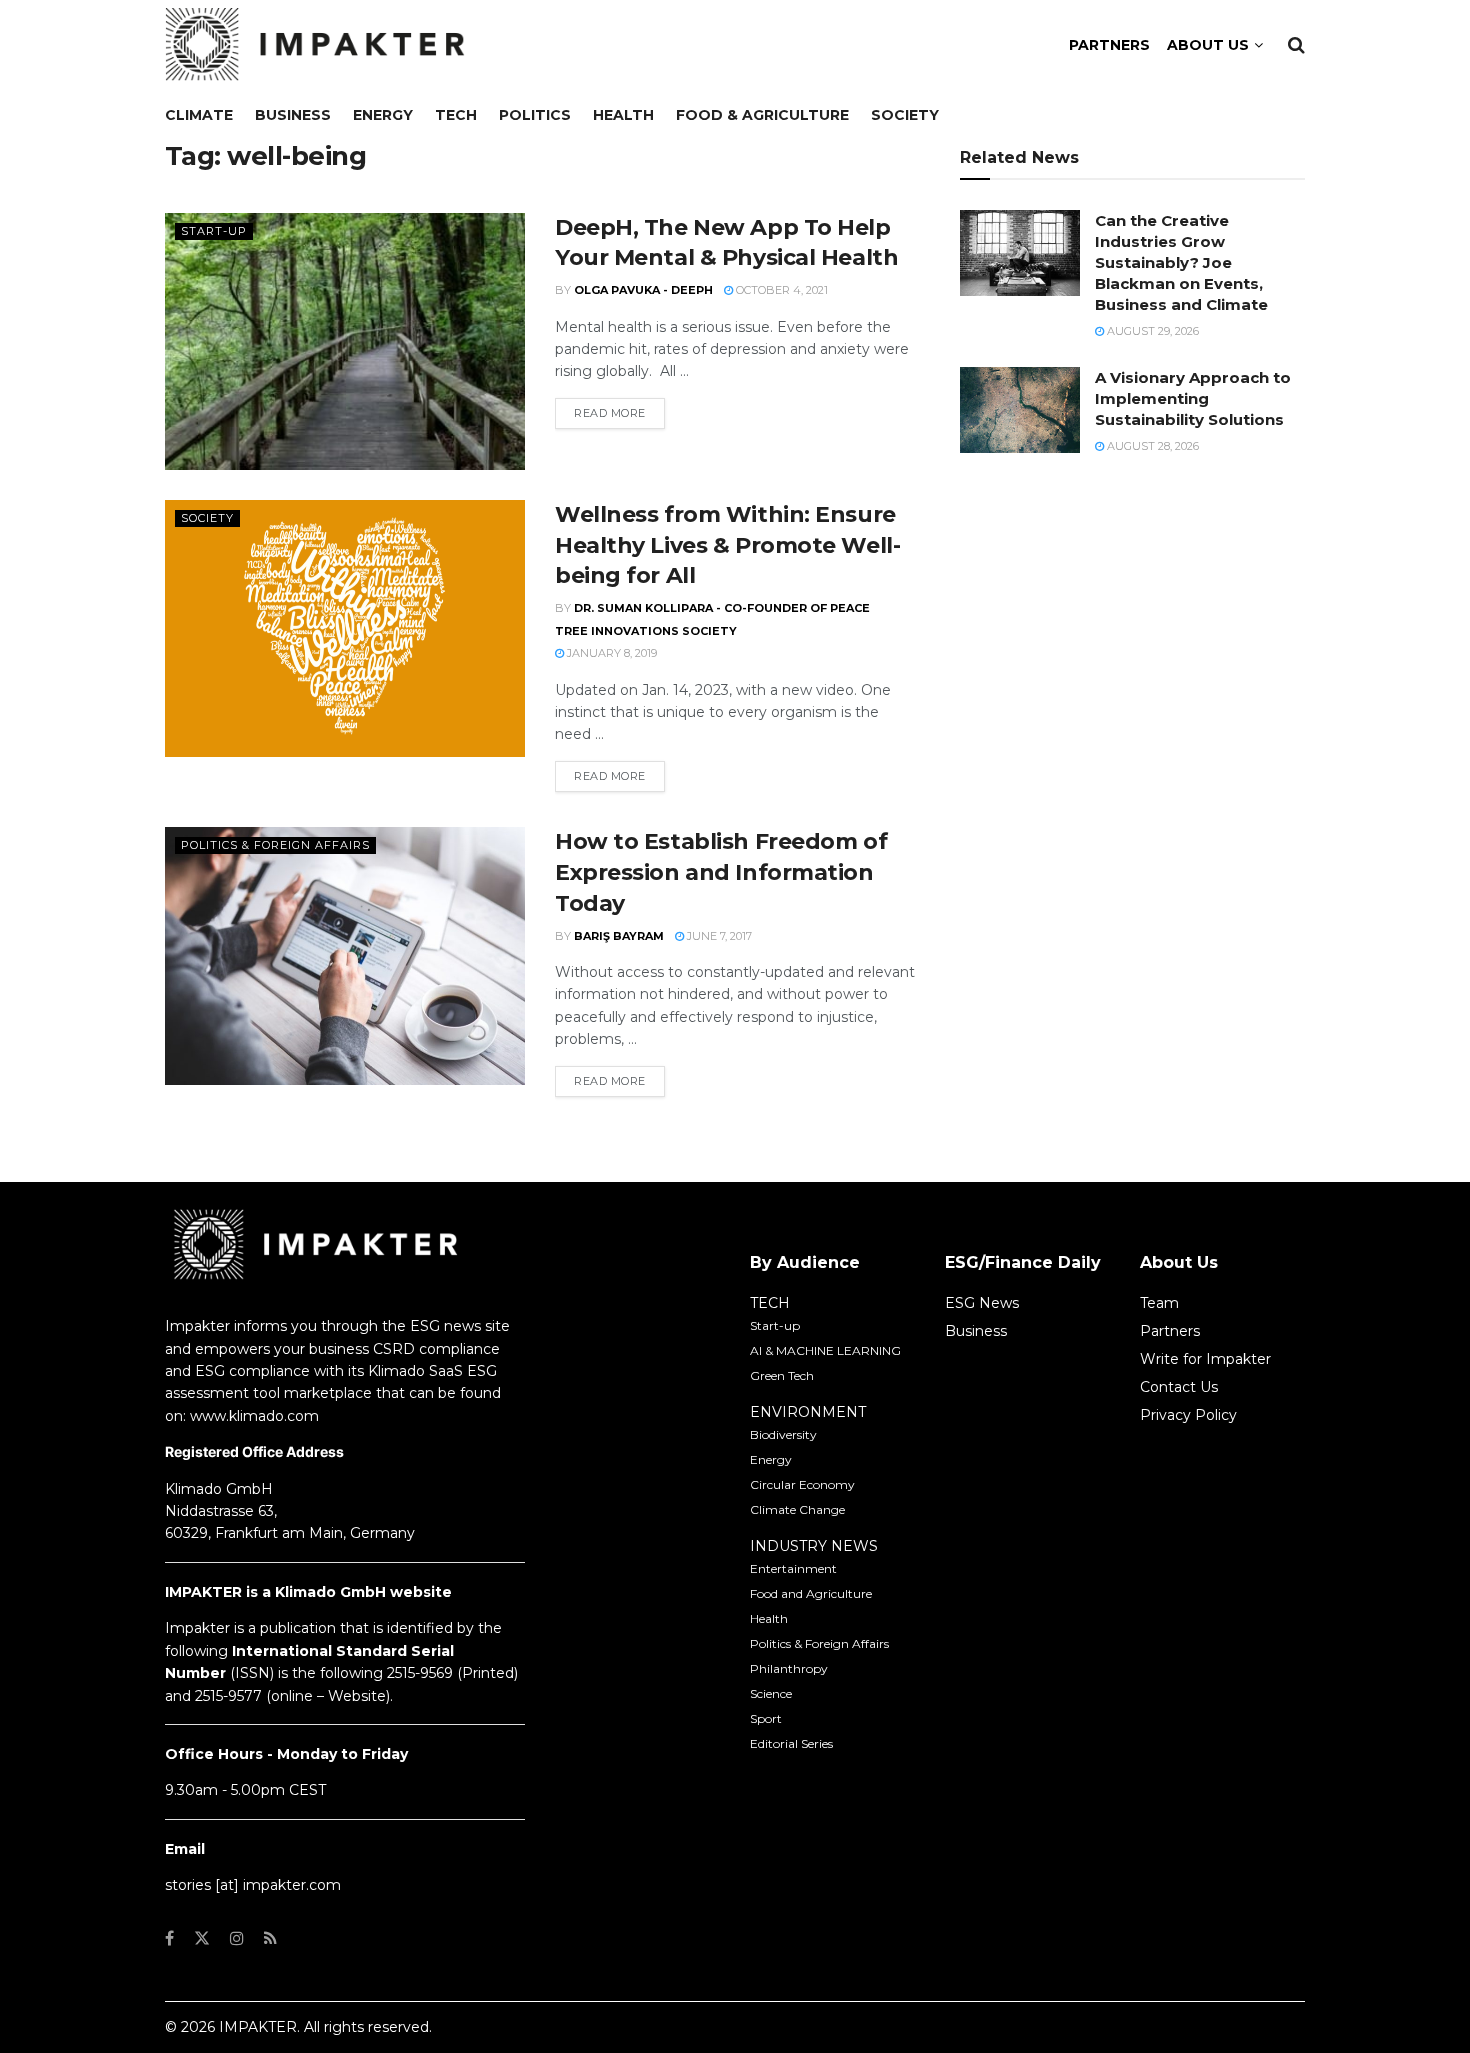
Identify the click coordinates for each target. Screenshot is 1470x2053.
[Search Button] (1296, 45)
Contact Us (1179, 1387)
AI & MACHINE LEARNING (825, 1350)
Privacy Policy (1188, 1415)
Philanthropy (789, 1668)
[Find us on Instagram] (237, 1938)
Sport (766, 1718)
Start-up (214, 231)
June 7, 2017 (718, 936)
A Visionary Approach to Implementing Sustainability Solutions (1193, 398)
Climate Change (797, 1509)
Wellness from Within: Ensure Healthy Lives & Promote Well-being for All (727, 545)
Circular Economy (802, 1484)
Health (623, 115)
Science (771, 1693)
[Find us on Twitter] (202, 1938)
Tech (456, 115)
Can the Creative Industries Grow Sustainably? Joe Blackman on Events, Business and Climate (1181, 262)
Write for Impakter (1205, 1359)
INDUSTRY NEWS (814, 1546)
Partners (1170, 1331)
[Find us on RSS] (270, 1938)
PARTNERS (1109, 45)
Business (293, 115)
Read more (619, 412)
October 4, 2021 (780, 290)
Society (905, 115)
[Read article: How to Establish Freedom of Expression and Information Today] (345, 955)
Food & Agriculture (762, 115)
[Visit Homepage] (315, 45)
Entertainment (793, 1568)
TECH (770, 1303)
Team (1159, 1303)
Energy (383, 115)
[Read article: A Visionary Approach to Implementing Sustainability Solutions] (1020, 410)
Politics (535, 115)
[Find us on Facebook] (169, 1938)
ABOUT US (1208, 45)
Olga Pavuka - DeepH (643, 290)
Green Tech (782, 1375)
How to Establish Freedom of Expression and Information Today (721, 872)
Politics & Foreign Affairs (275, 845)
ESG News (982, 1303)
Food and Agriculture (811, 1593)
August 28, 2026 (1151, 446)
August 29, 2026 (1151, 331)
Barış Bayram (619, 936)
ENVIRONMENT (808, 1412)
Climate (199, 115)
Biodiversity (783, 1434)
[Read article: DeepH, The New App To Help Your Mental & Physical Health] (345, 341)
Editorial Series (791, 1743)
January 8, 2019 (610, 653)
